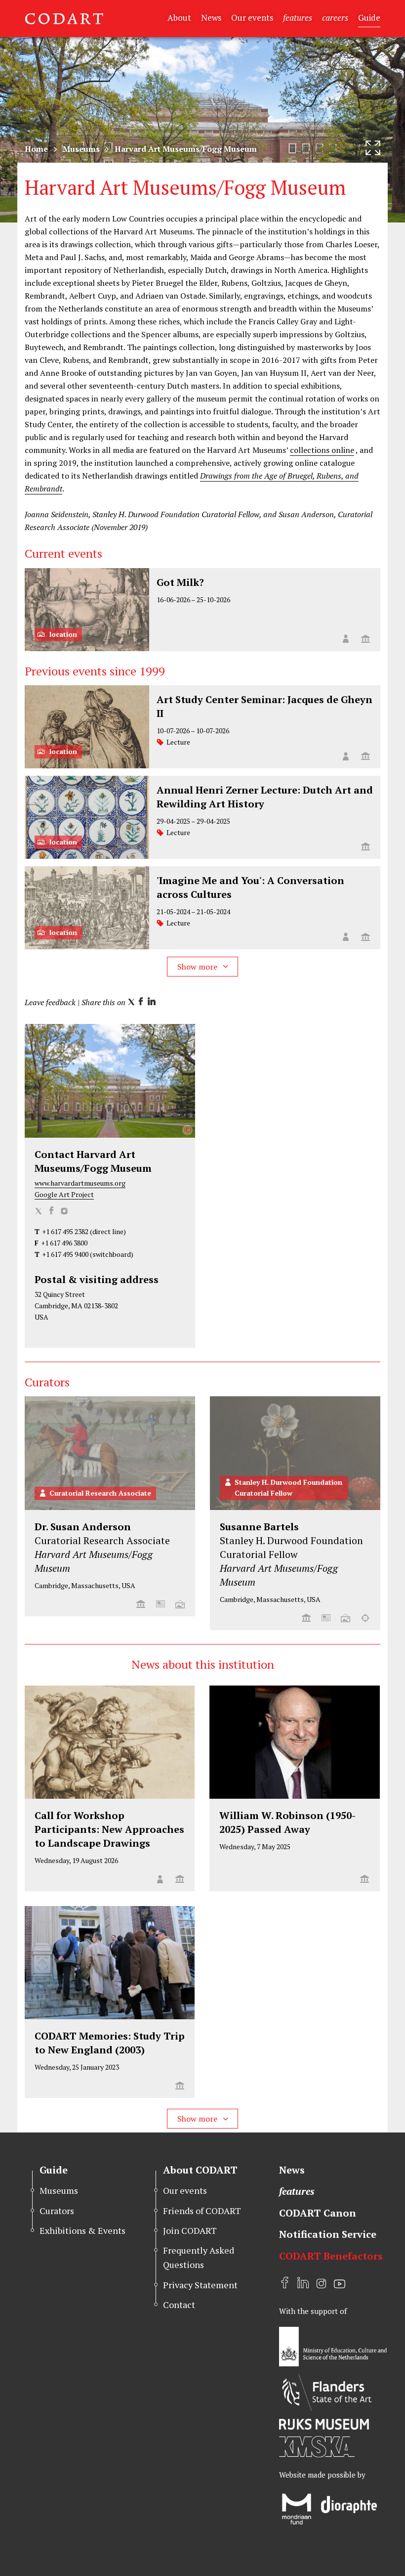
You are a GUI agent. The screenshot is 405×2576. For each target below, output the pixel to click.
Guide (369, 18)
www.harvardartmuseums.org (80, 1183)
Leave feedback (50, 1002)
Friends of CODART (202, 2211)
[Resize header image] (373, 148)
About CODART (200, 2170)
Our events (252, 18)
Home (36, 149)
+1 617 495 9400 (65, 1254)
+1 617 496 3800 (64, 1243)
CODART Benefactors (331, 2256)
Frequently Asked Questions (199, 2257)
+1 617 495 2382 (65, 1231)
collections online (322, 450)
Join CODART (190, 2230)
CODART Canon (318, 2213)
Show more (198, 967)
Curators (57, 2211)
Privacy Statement (200, 2285)
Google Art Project (64, 1194)
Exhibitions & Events (82, 2230)
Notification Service (328, 2234)
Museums (81, 149)
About (179, 18)
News (211, 18)
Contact (179, 2305)
